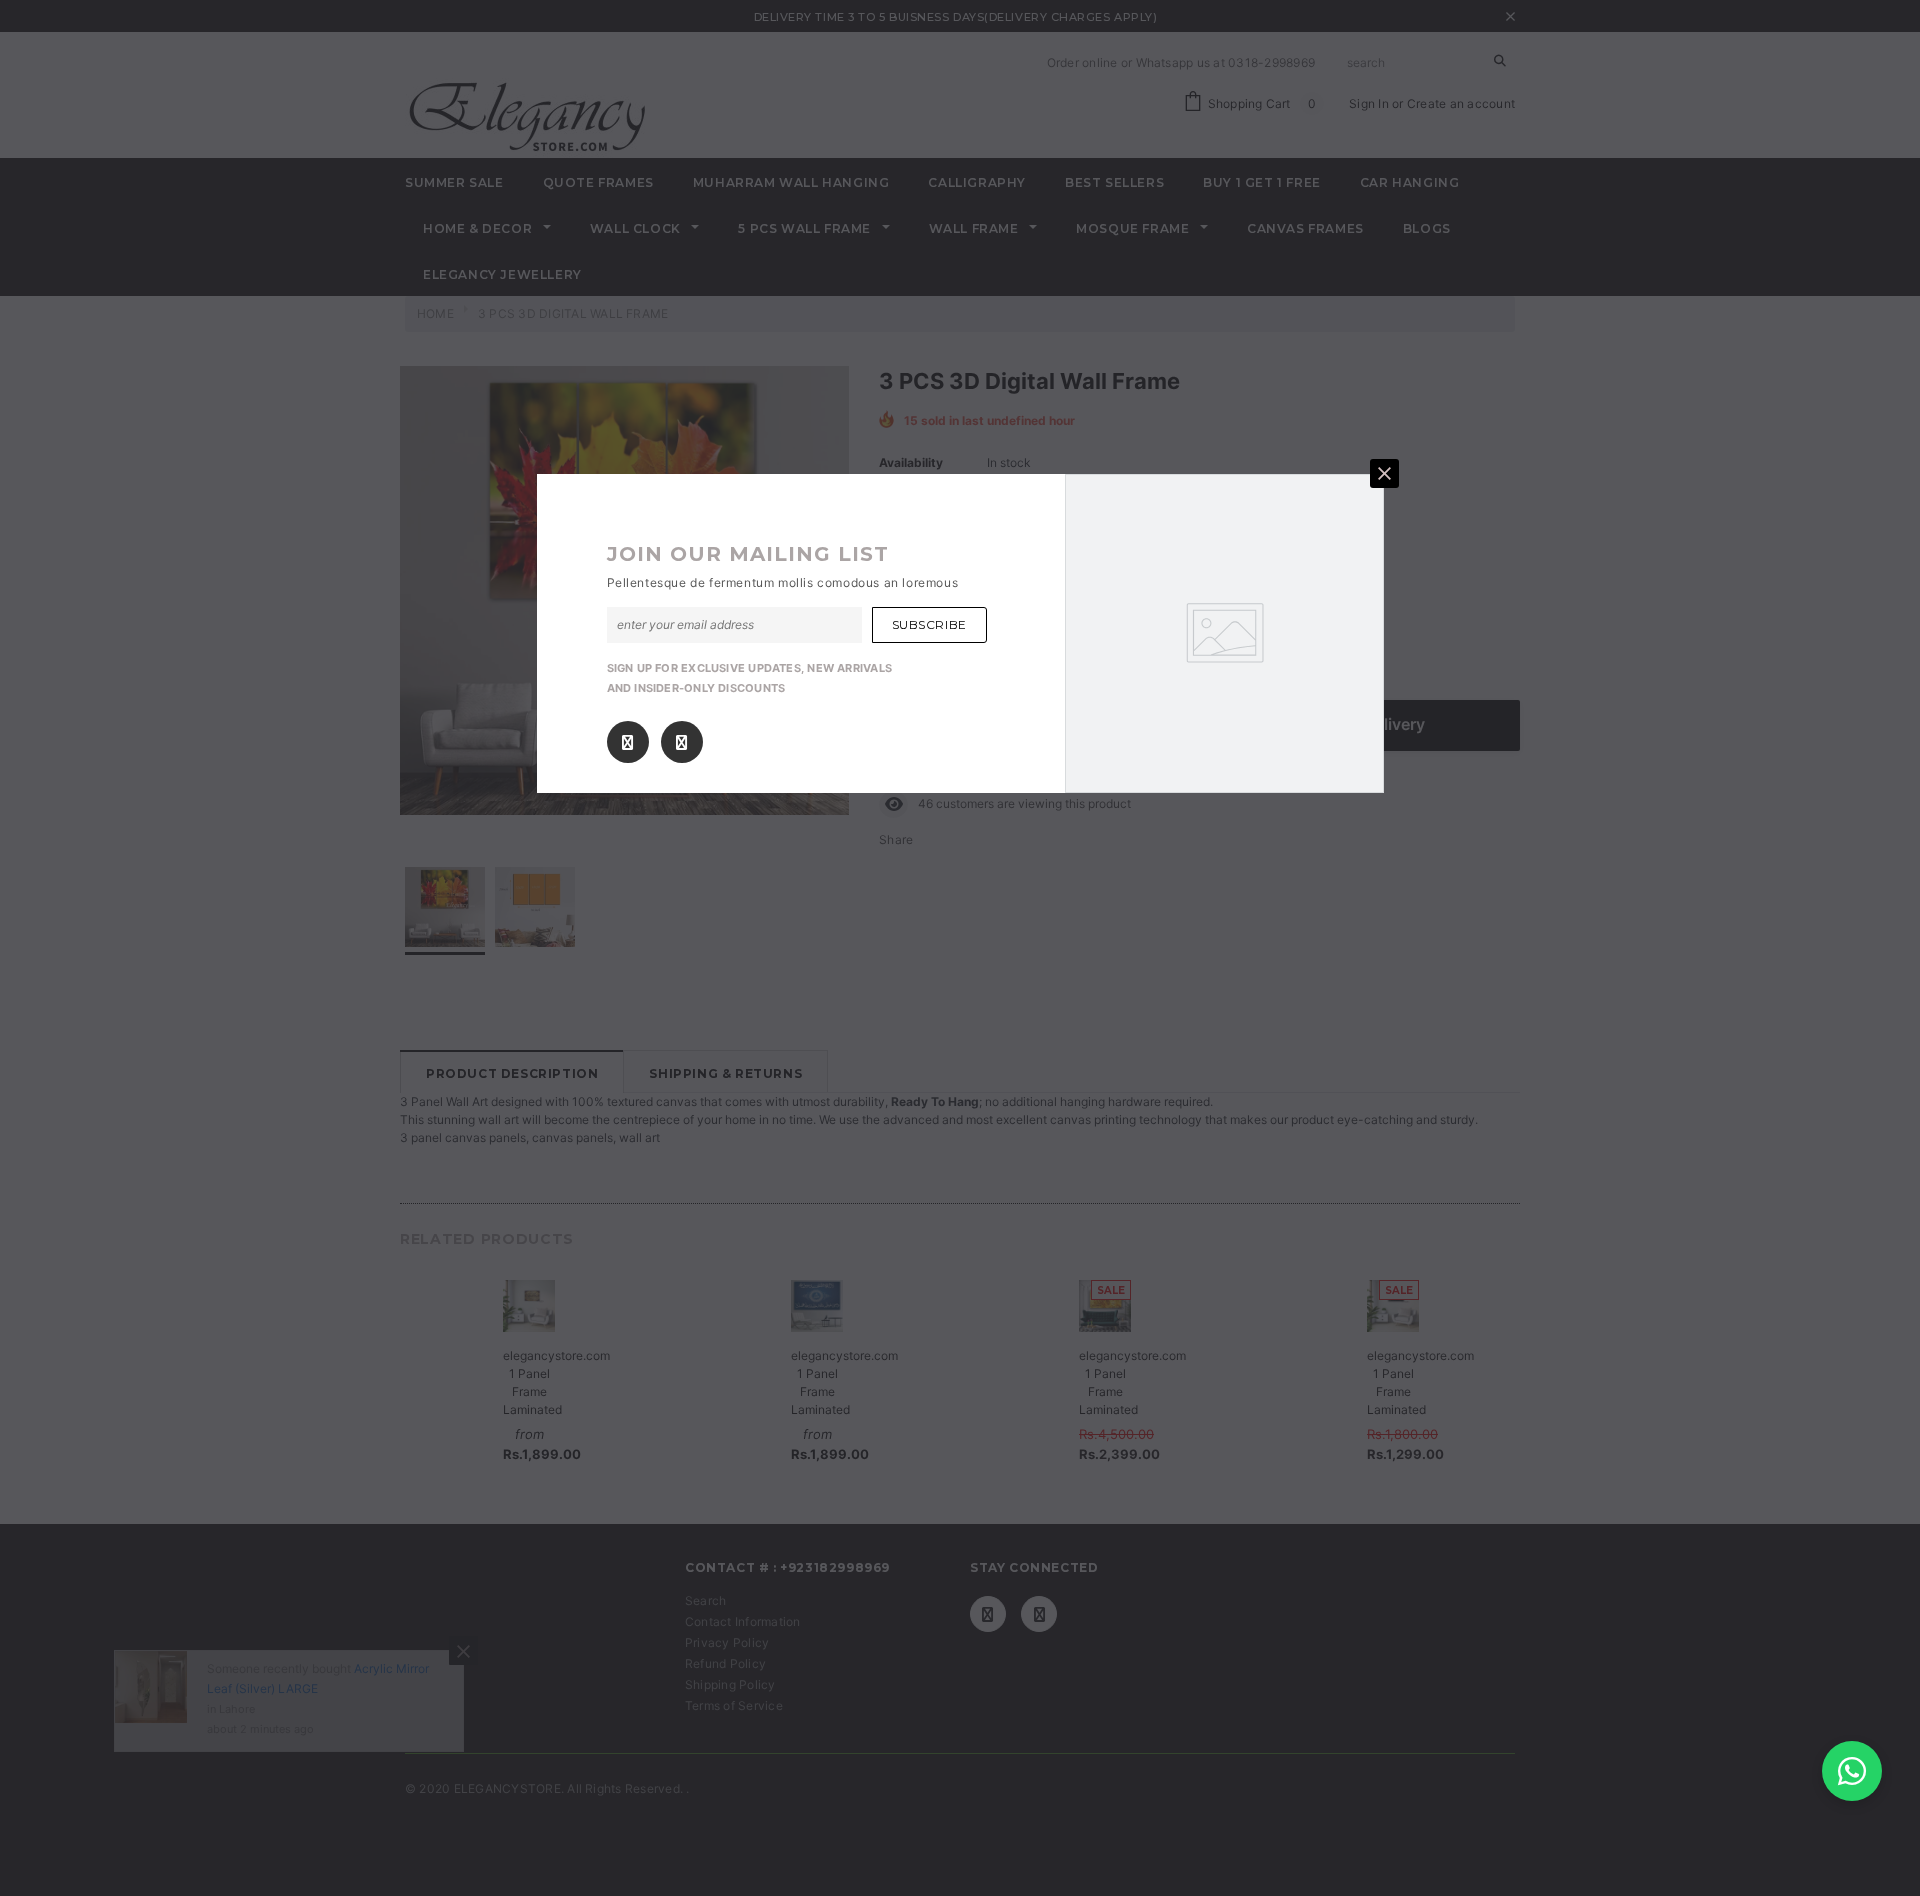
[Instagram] (681, 742)
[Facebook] (627, 742)
